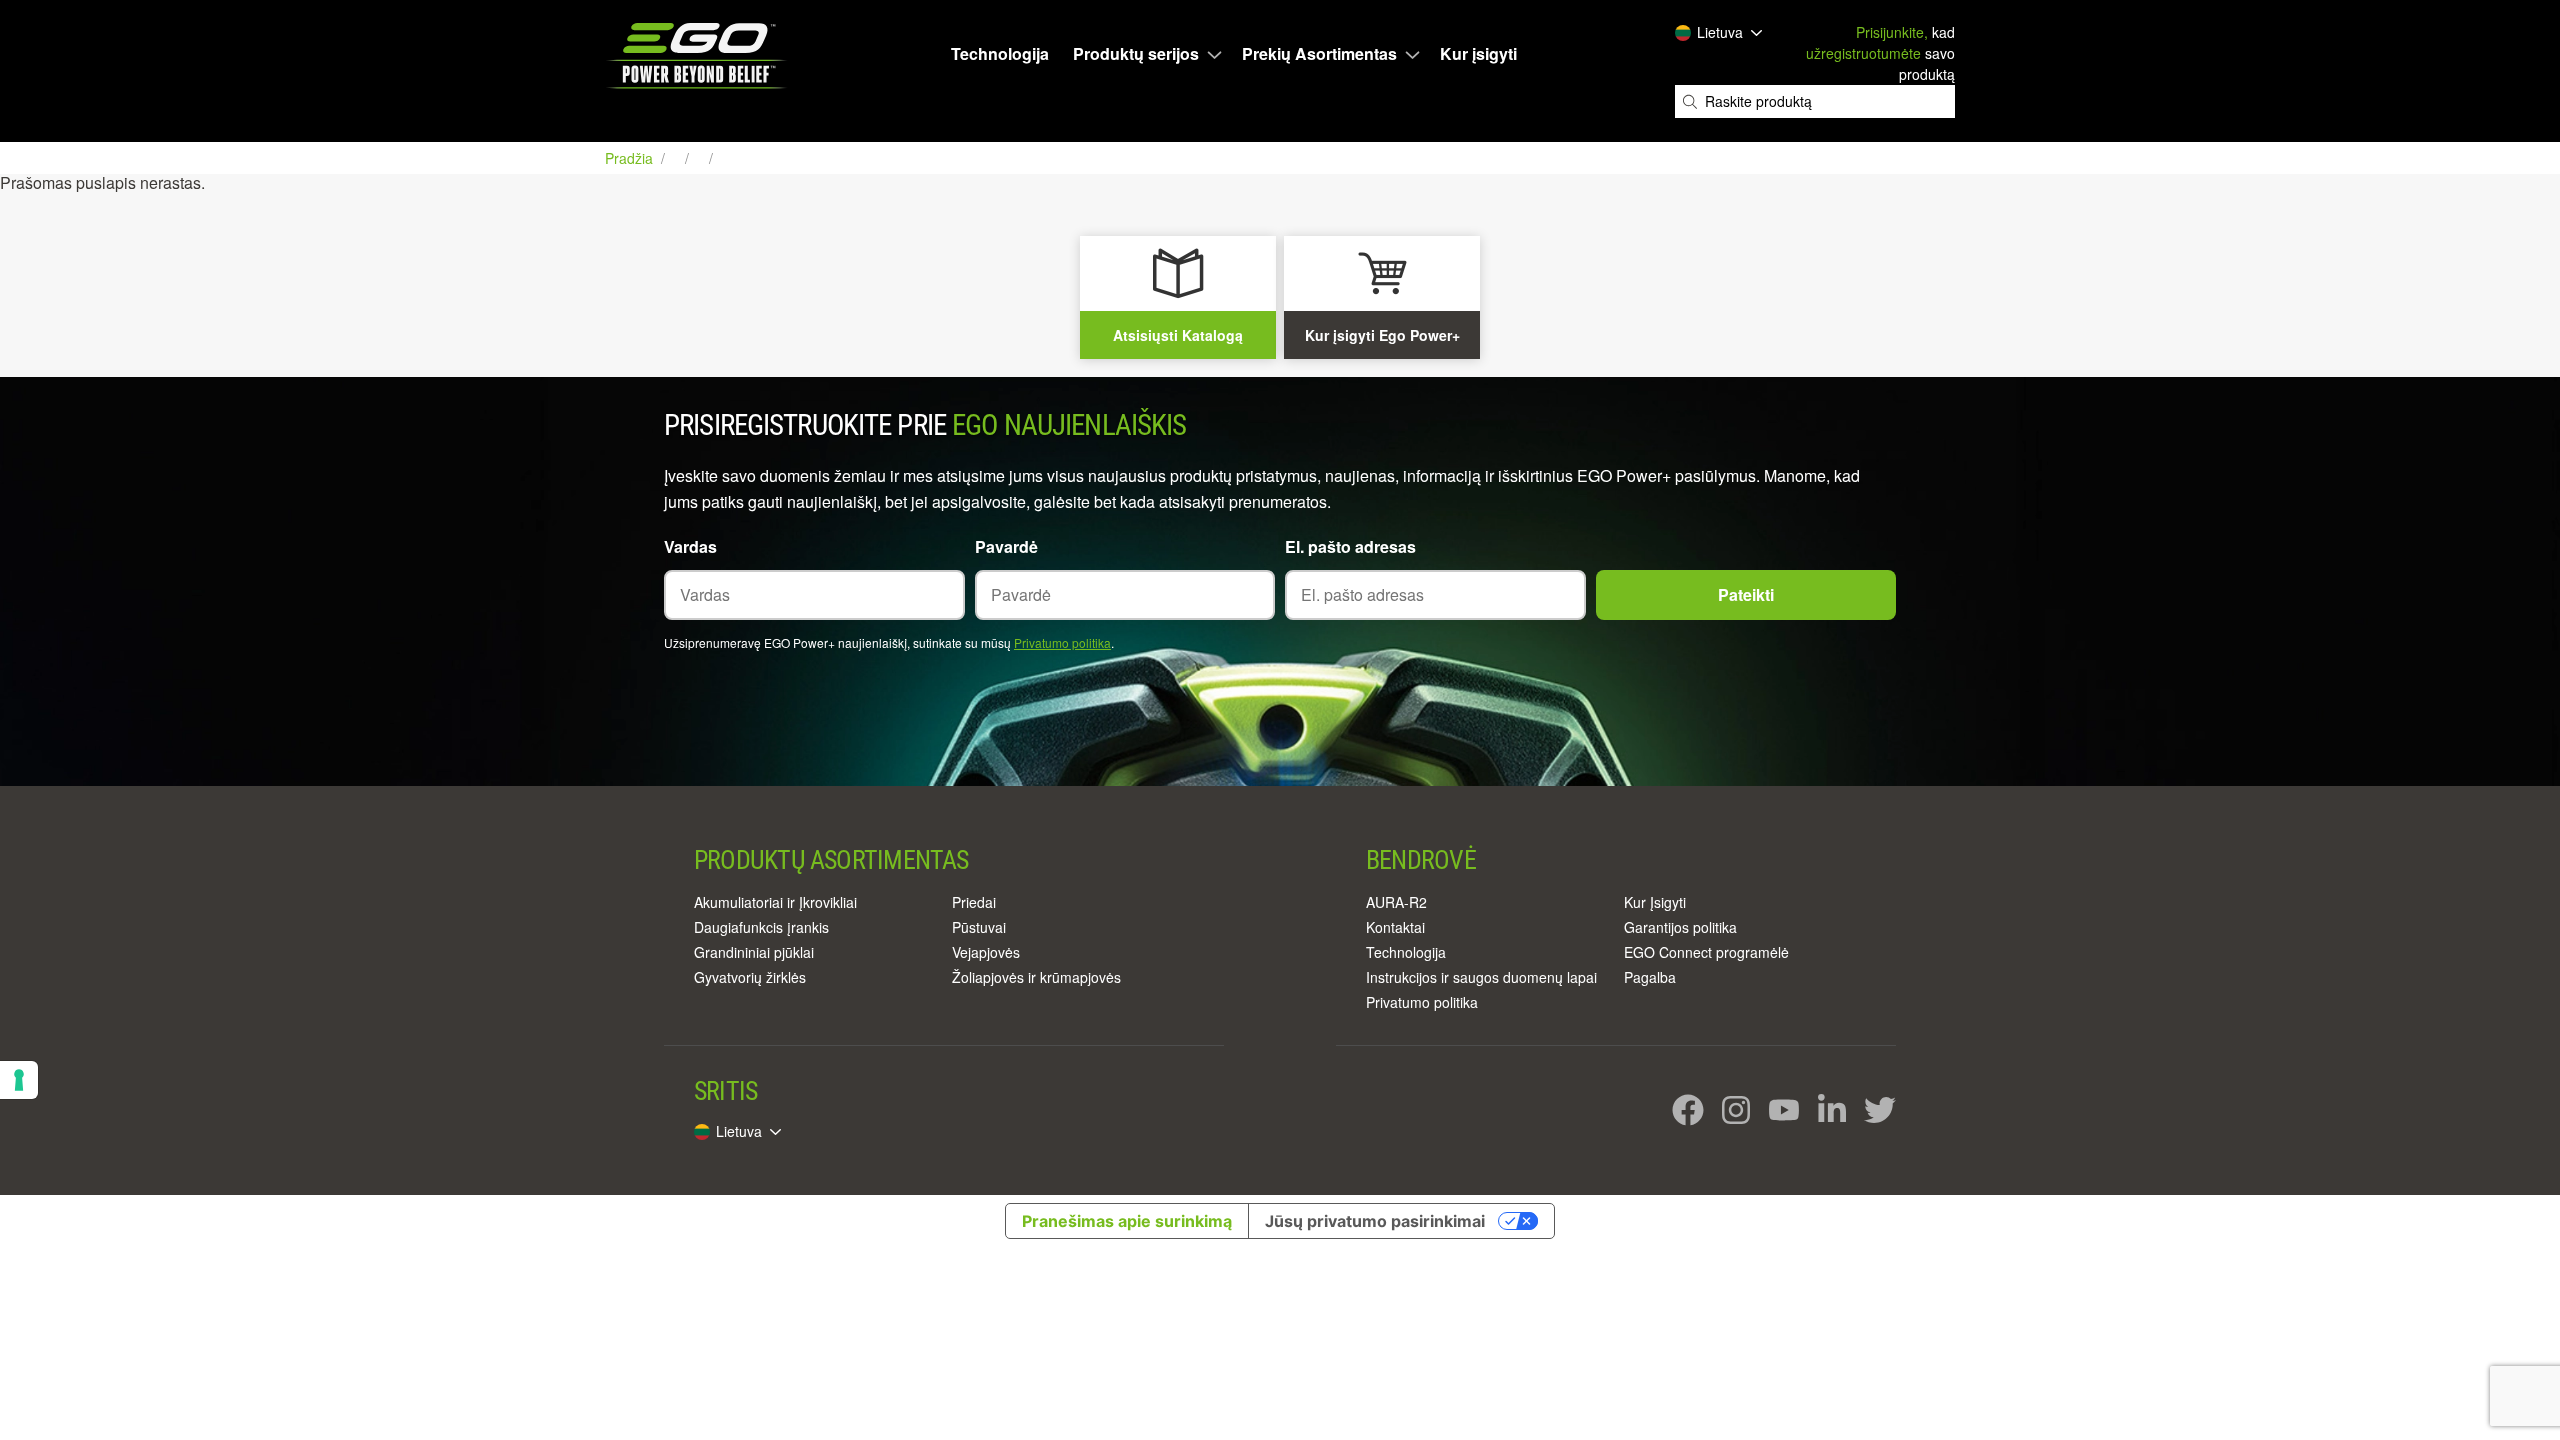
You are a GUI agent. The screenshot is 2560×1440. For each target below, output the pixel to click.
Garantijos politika (1680, 927)
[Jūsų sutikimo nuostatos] (19, 1080)
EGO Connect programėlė (1706, 952)
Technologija (1000, 54)
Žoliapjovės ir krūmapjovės (1036, 977)
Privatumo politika (1062, 642)
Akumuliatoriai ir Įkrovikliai (775, 902)
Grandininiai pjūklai (754, 952)
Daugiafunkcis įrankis (761, 927)
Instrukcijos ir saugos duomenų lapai (1481, 977)
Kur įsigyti (1478, 54)
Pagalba (1650, 977)
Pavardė (1006, 546)
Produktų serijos (1136, 54)
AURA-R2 (1396, 902)
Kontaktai (1395, 927)
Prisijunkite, (1892, 32)
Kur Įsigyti (1655, 902)
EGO (698, 55)
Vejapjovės (986, 952)
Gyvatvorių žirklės (750, 977)
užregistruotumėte (1863, 53)
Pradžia (631, 158)
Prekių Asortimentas (1319, 54)
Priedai (974, 902)
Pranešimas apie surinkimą (1127, 1221)
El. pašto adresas (1350, 546)
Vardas (690, 546)
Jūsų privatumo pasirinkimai (1375, 1221)
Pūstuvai (979, 927)
